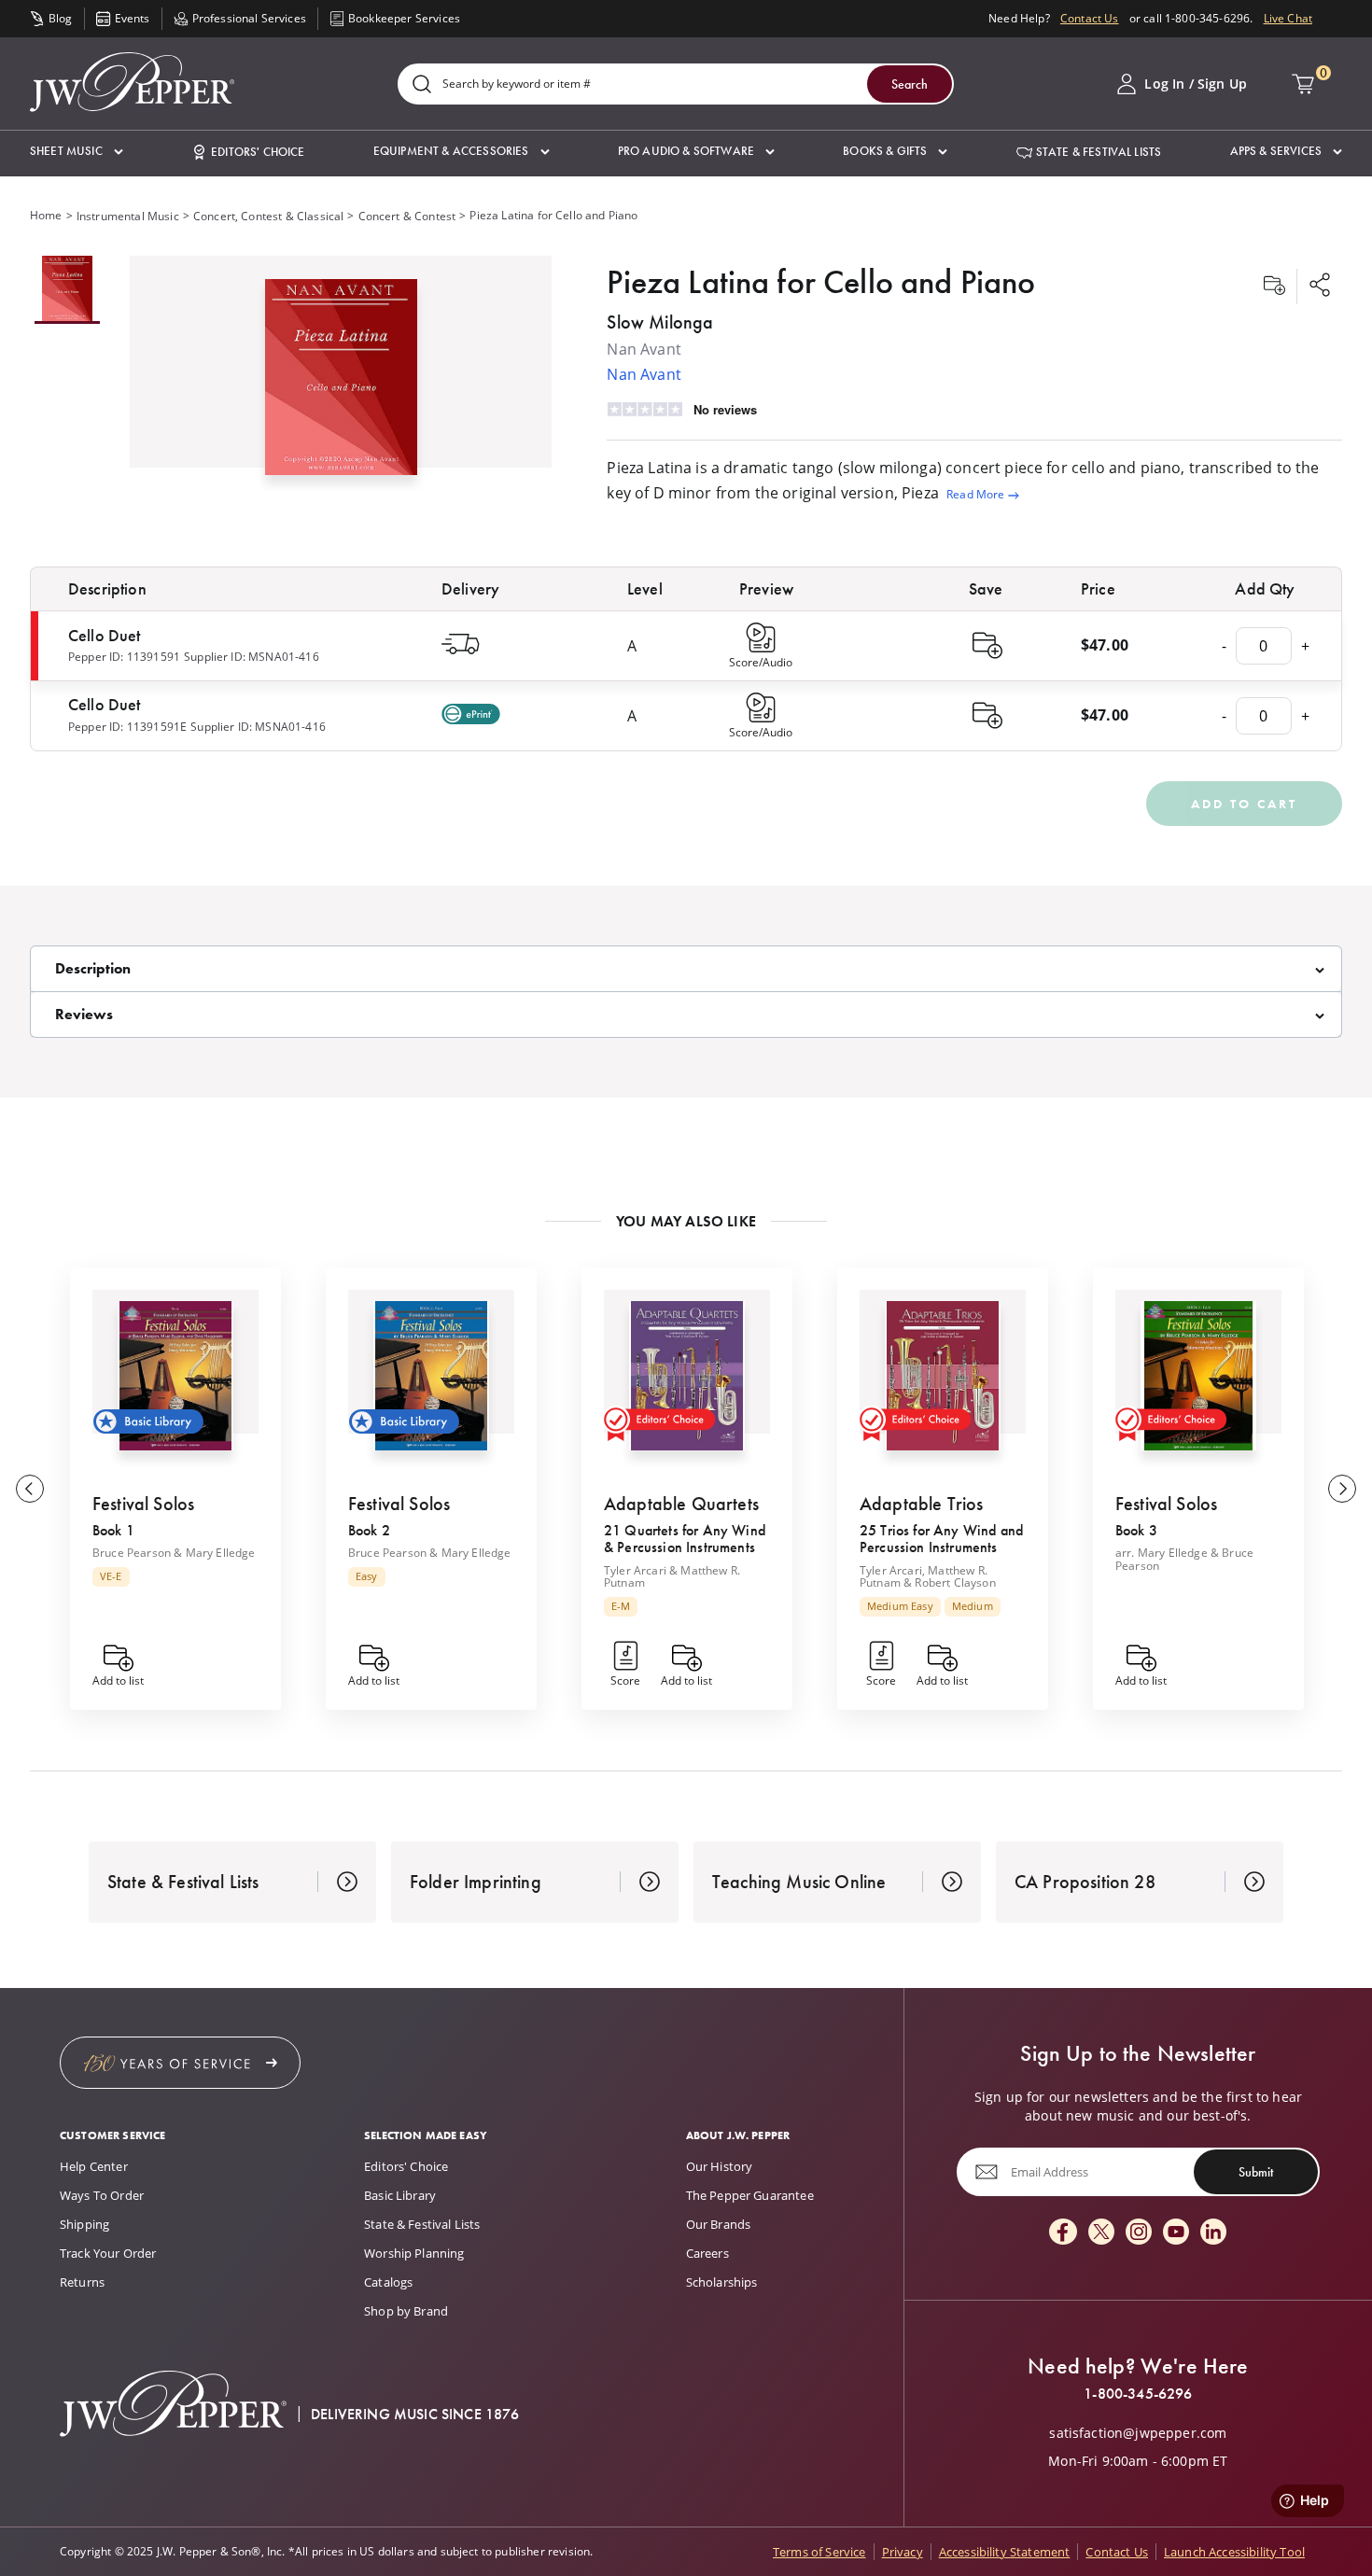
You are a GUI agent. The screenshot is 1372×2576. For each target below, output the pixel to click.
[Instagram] (1139, 2233)
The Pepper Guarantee (750, 2195)
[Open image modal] (341, 385)
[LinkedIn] (1213, 2233)
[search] (422, 85)
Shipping (84, 2224)
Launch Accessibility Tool (1234, 2552)
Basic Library (400, 2195)
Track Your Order (108, 2253)
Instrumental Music (128, 216)
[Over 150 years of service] (180, 2063)
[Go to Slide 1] (67, 290)
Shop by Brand (406, 2311)
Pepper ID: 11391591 (124, 657)
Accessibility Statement (1005, 2552)
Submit (1256, 2171)
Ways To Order (102, 2195)
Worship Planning (414, 2253)
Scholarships (722, 2282)
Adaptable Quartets (681, 1504)
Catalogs (388, 2282)
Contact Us (1090, 18)
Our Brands (719, 2224)
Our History (720, 2166)
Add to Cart (1244, 804)
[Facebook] (1063, 2233)
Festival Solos (143, 1504)
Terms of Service (819, 2552)
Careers (707, 2253)
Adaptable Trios (921, 1504)
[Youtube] (1176, 2233)
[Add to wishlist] (1274, 287)
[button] (77, 152)
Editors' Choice (406, 2166)
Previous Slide (30, 1489)
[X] (1101, 2233)
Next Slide (1342, 1489)
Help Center (94, 2166)
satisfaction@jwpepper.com (1138, 2433)
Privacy (903, 2552)
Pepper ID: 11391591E (127, 727)
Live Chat (1288, 18)
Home (46, 215)
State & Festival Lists (422, 2224)
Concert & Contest (407, 216)
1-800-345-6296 (1138, 2394)
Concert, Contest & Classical (268, 216)
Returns (82, 2282)
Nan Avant (644, 374)
